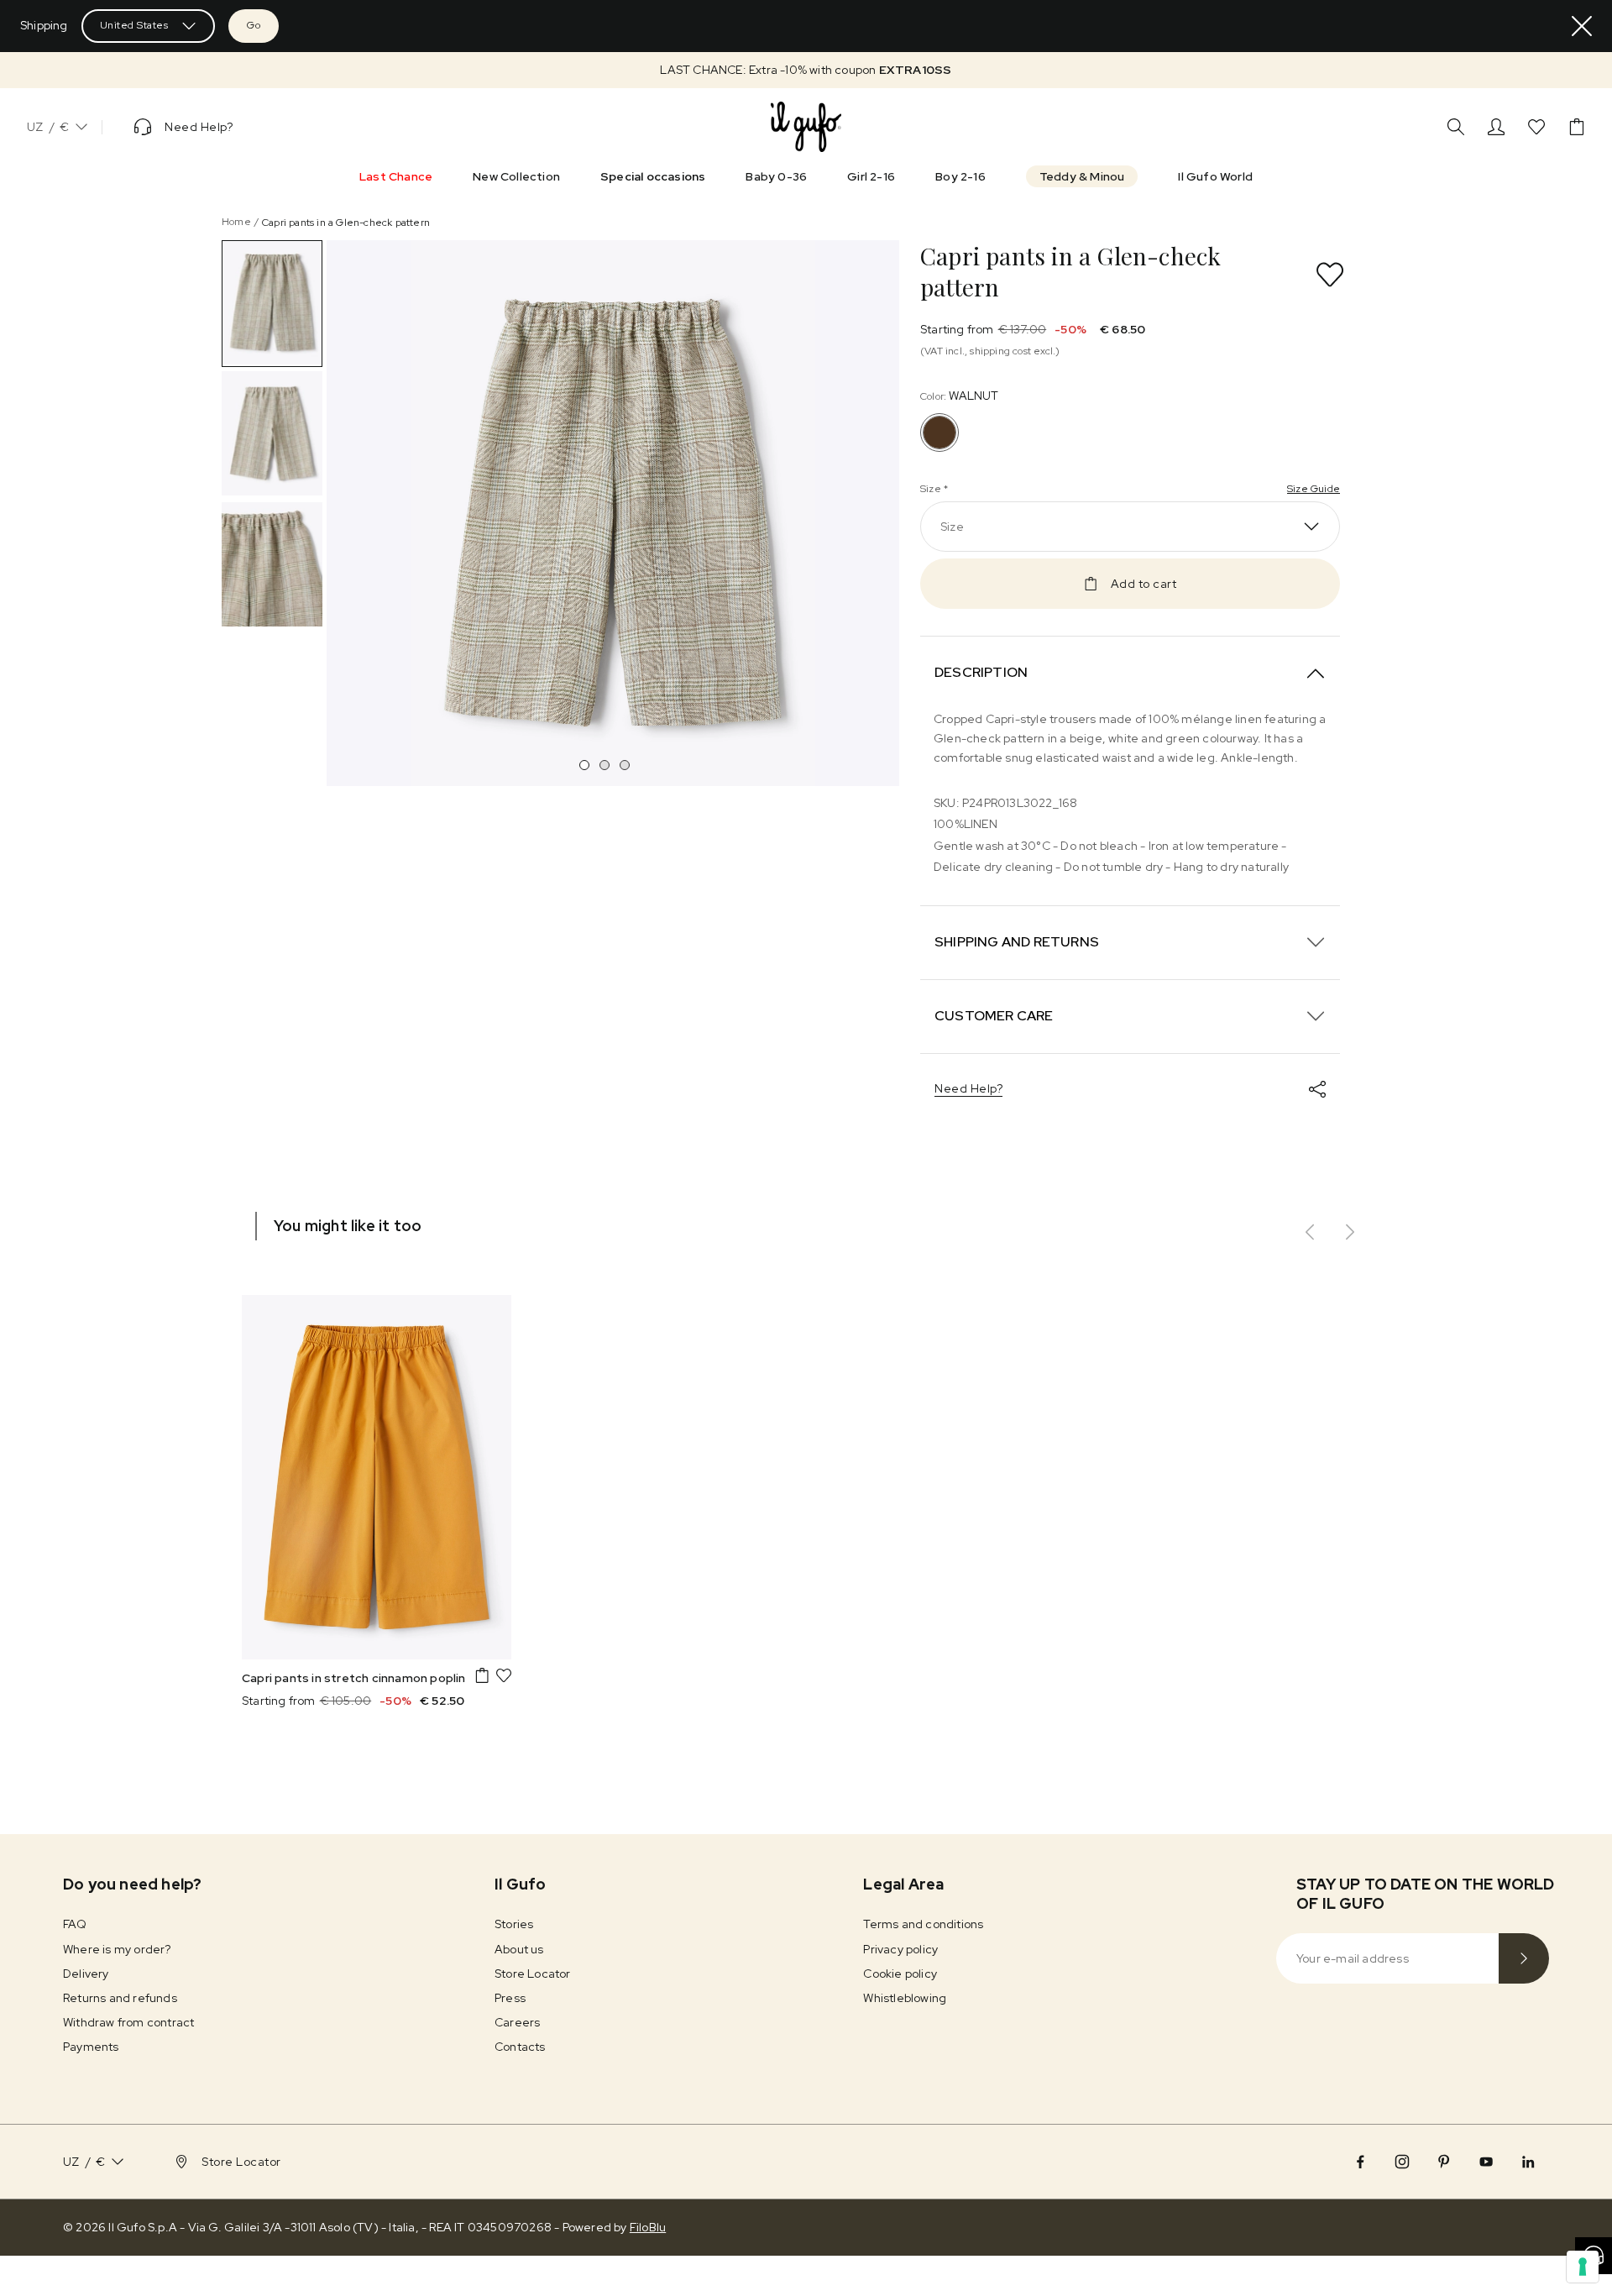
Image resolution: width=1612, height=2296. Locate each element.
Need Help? (968, 1088)
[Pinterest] (1444, 2162)
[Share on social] (1317, 1089)
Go (254, 25)
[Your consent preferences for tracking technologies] (1583, 2267)
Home (236, 222)
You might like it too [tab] (348, 1226)
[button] (806, 70)
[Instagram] (1402, 2162)
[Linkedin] (1528, 2162)
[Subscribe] (1524, 1958)
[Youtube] (1486, 2162)
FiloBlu (648, 2227)
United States (134, 25)
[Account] (1496, 127)
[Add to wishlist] (1330, 275)
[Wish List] (1536, 127)
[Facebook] (1360, 2162)
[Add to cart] (482, 1675)
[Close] (1582, 26)
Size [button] (952, 527)
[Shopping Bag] (1577, 127)
